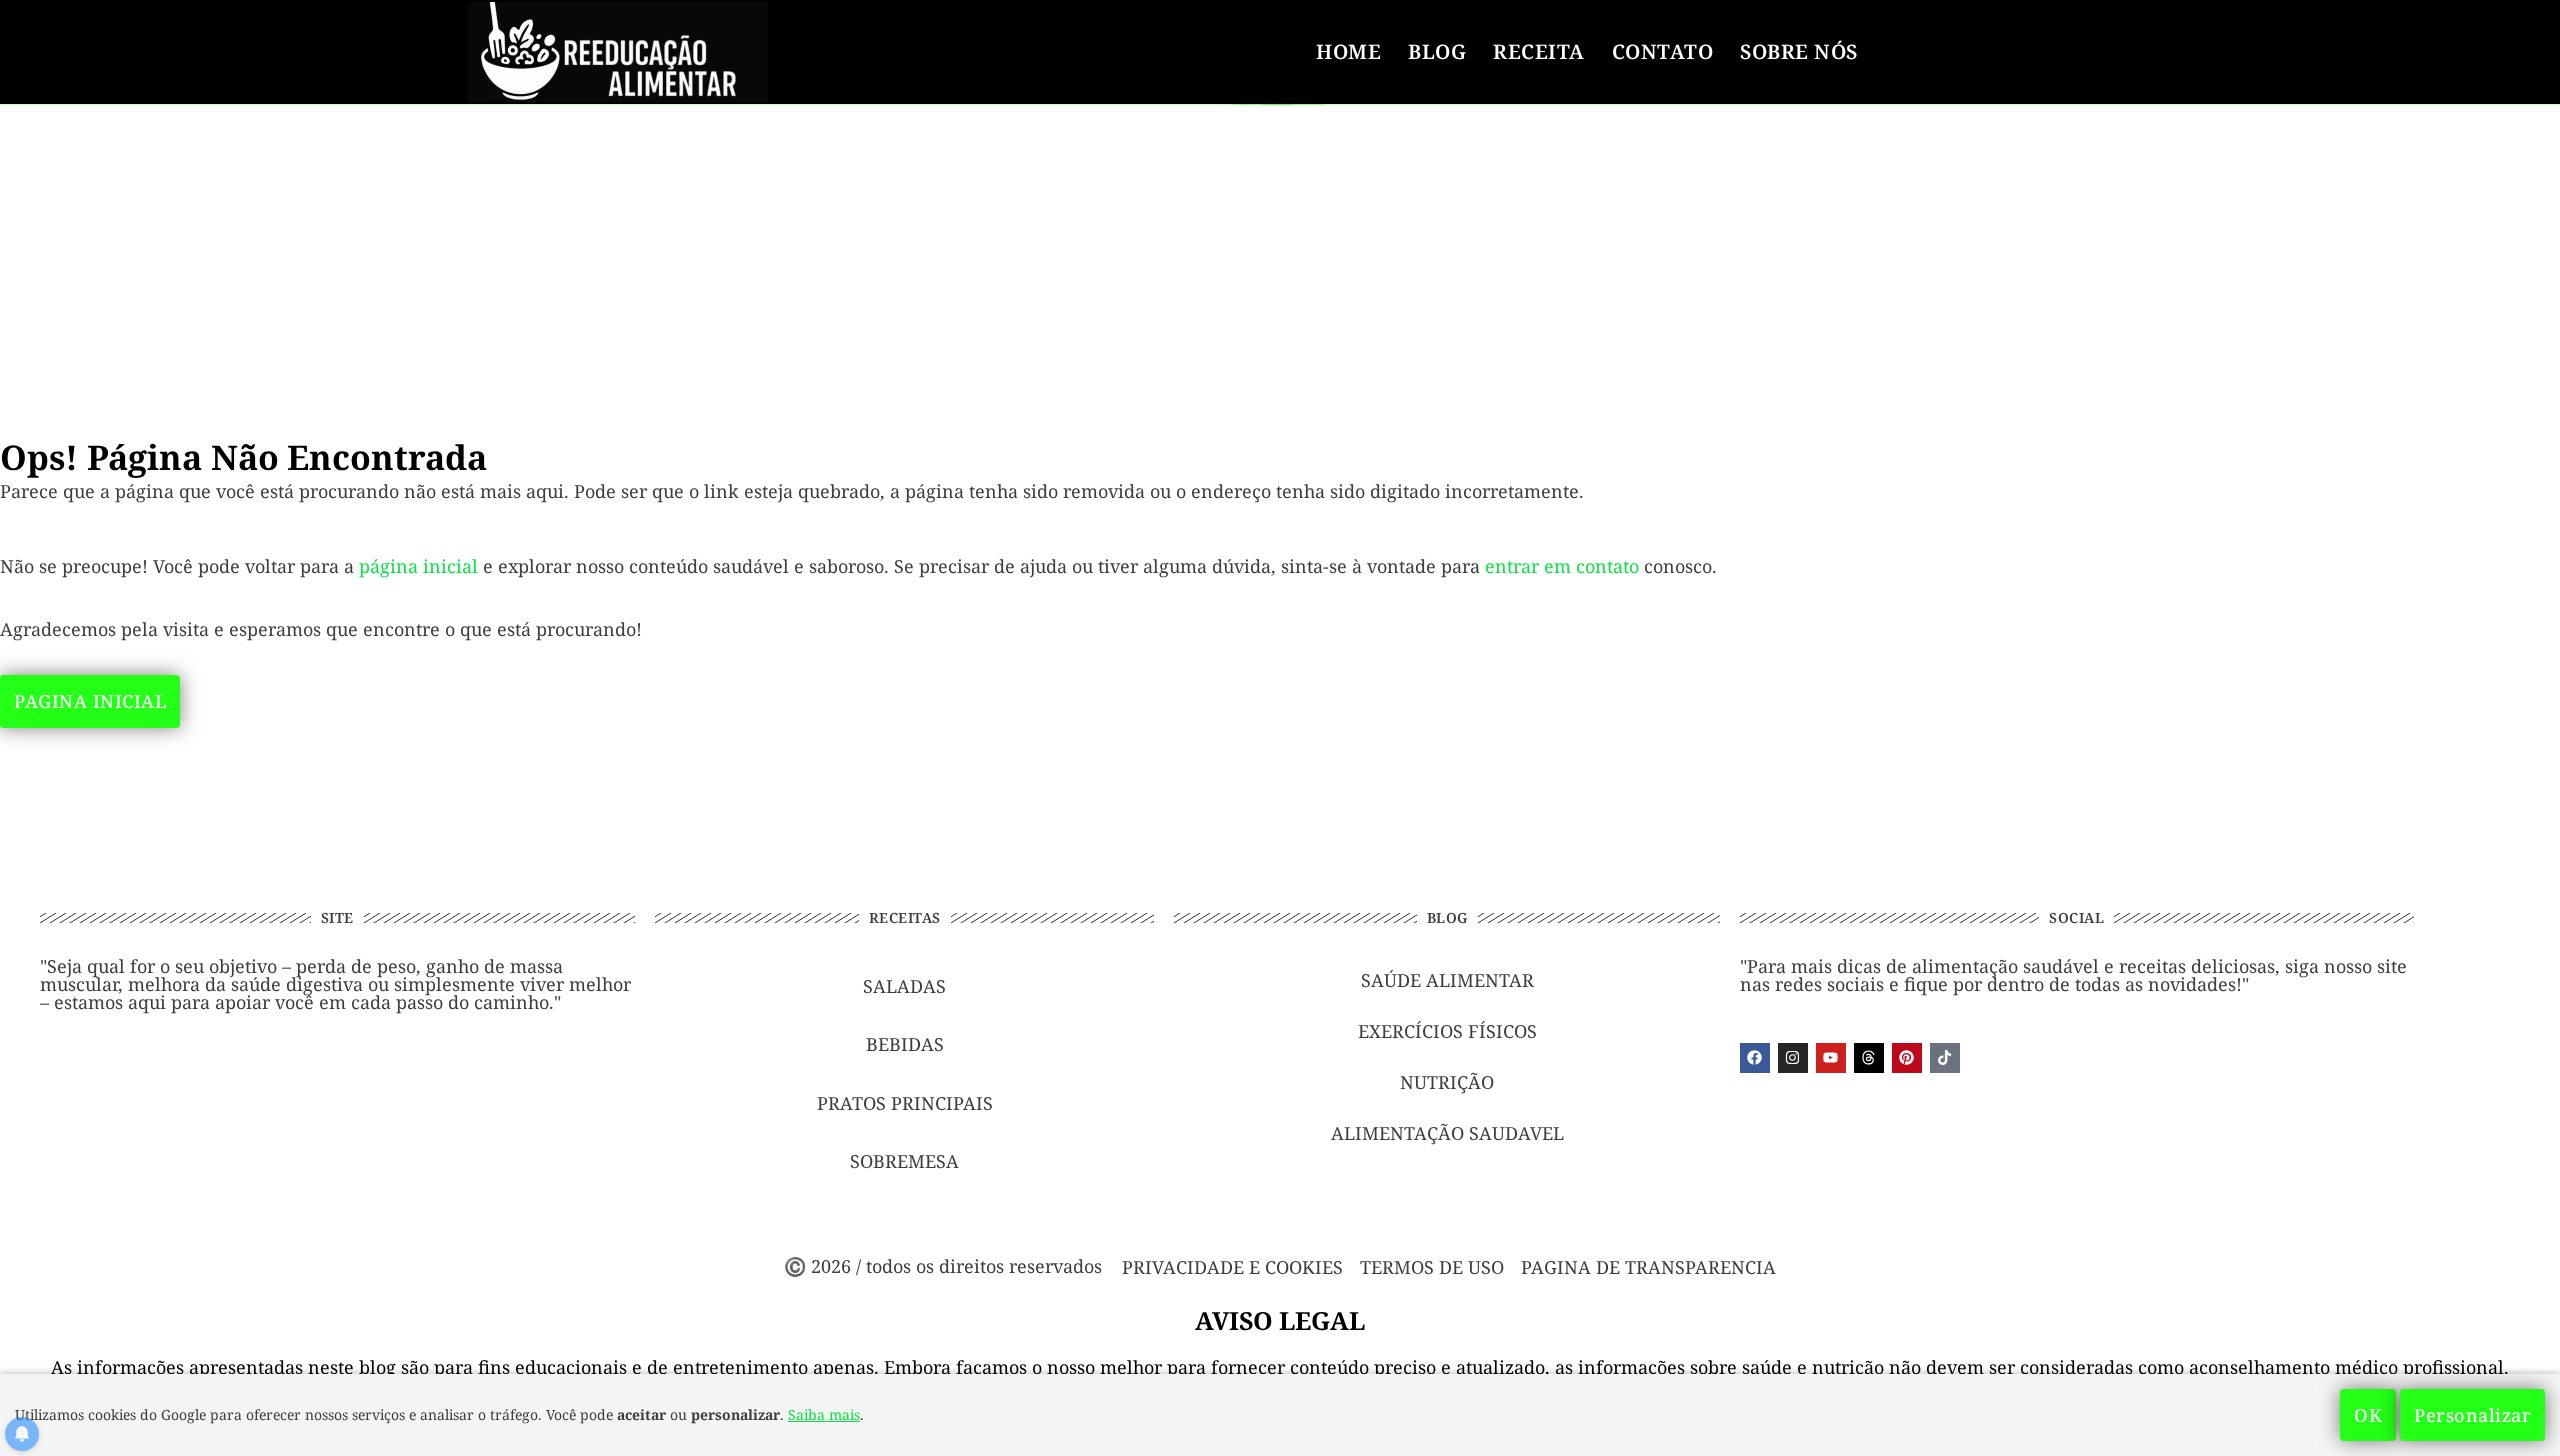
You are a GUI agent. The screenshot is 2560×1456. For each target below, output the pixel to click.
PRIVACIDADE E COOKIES (1232, 1267)
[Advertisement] (1280, 252)
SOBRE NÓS (1799, 51)
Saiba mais (824, 1414)
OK (2368, 1415)
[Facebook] (1755, 1058)
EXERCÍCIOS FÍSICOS (1447, 1031)
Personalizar (2472, 1415)
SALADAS (904, 986)
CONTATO (1663, 51)
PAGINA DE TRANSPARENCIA (1648, 1267)
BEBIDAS (905, 1044)
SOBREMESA (904, 1161)
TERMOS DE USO (1432, 1267)
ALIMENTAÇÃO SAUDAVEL (1447, 1133)
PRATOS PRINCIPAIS (905, 1103)
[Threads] (1869, 1058)
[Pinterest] (1907, 1058)
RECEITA (1539, 51)
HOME (1348, 51)
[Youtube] (1831, 1058)
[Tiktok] (1945, 1058)
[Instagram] (1793, 1058)
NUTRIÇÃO (1447, 1082)
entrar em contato (1562, 566)
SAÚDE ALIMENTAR (1447, 980)
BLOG (1437, 51)
